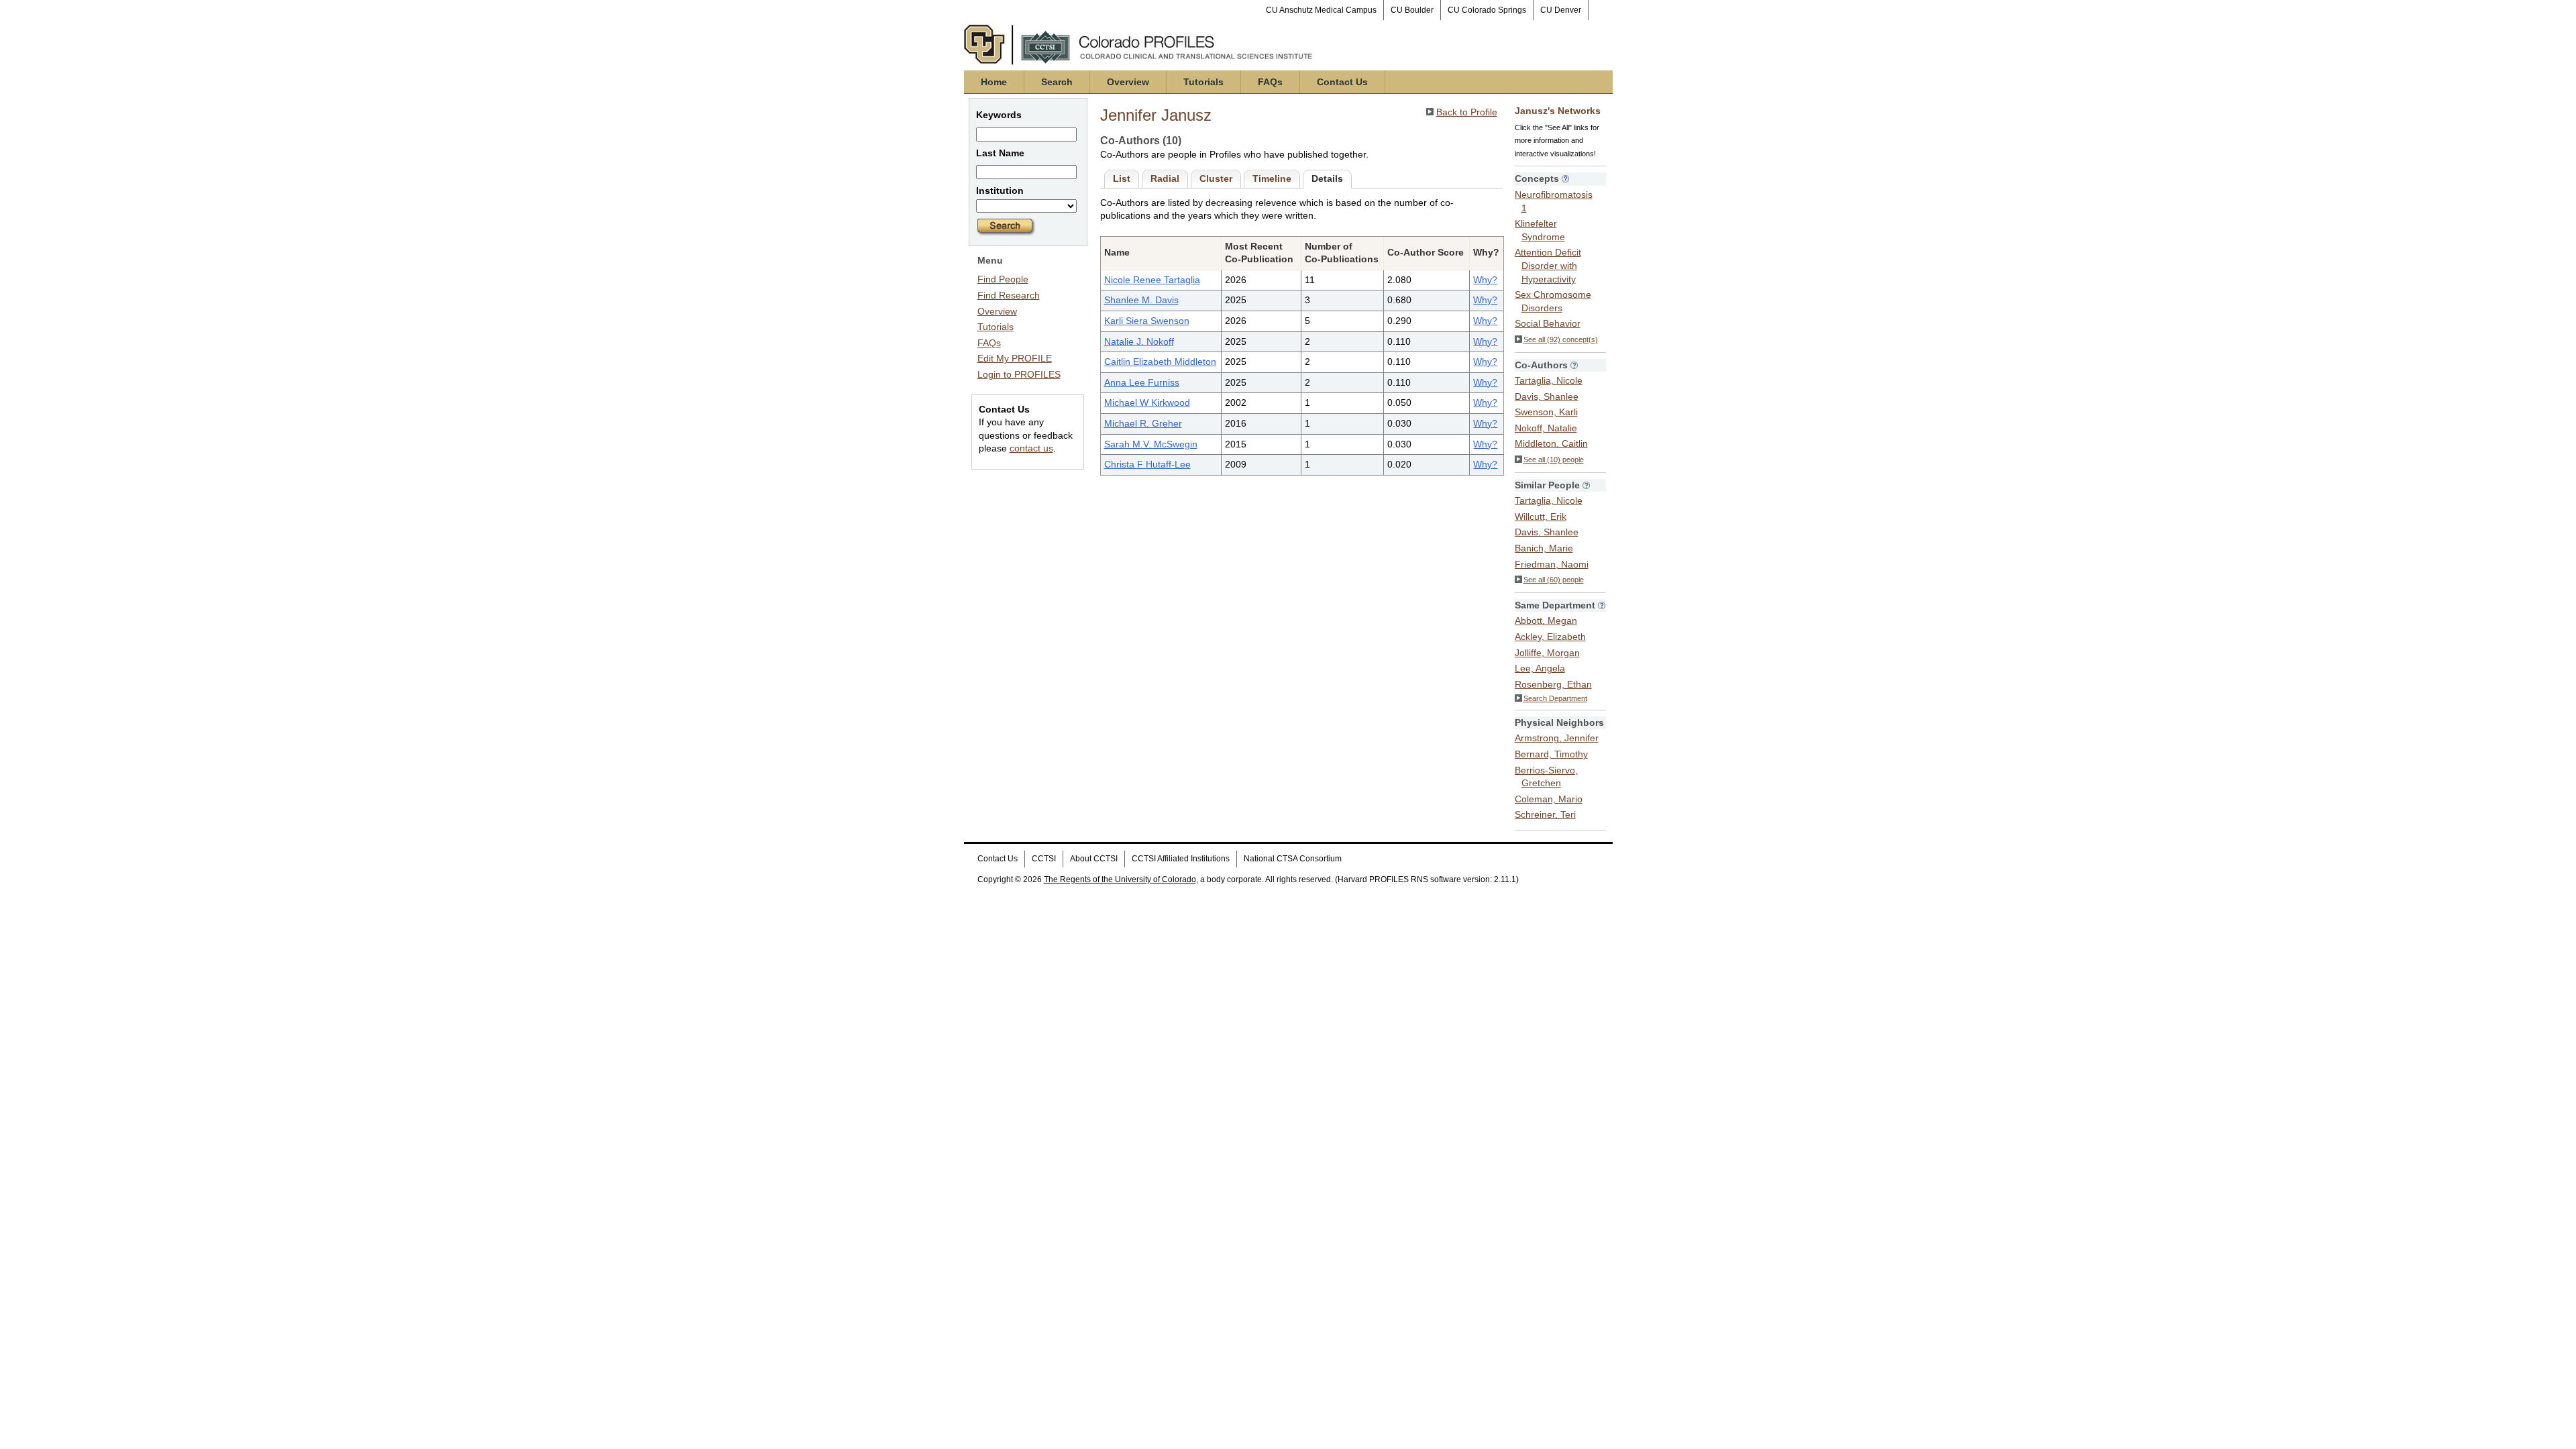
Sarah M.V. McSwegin (1151, 444)
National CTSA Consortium (1293, 859)
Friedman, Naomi (1552, 564)
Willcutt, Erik (1541, 517)
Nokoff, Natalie (1546, 428)
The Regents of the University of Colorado (1120, 879)
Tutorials (1203, 82)
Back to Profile (1467, 112)
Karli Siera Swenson (1147, 321)
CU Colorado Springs (1487, 10)
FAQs (1270, 82)
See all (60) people (1554, 580)
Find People (1003, 279)
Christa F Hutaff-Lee (1147, 464)
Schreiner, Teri (1545, 814)
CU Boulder (1412, 10)
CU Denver (1561, 10)
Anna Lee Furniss (1142, 382)
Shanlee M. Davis (1141, 300)
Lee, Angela (1540, 668)
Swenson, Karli (1546, 412)
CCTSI (1044, 859)
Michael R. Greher (1143, 423)
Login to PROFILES (1019, 374)
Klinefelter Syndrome (1540, 230)
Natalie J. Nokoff (1139, 341)
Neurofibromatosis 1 (1554, 201)
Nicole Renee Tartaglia (1152, 280)
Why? (1485, 280)
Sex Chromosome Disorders (1553, 301)
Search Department (1555, 698)
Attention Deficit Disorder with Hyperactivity (1548, 265)
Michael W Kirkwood (1147, 402)
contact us (1031, 448)
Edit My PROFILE (1015, 358)
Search (1057, 82)
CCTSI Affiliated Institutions (1181, 859)
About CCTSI (1094, 859)
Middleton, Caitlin (1551, 443)
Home (994, 82)
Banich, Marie (1544, 548)
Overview (1128, 82)
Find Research (1009, 295)
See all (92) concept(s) (1561, 339)
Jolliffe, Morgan (1547, 653)
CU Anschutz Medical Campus (1321, 10)
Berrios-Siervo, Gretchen (1546, 777)
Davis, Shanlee (1547, 396)
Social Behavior (1548, 323)
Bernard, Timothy (1551, 754)
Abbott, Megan (1546, 621)
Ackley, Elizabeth (1550, 637)
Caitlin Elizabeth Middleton (1160, 362)
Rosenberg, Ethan (1553, 684)
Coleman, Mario (1549, 799)
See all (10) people (1554, 460)
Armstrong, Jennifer (1557, 738)
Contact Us (1342, 82)
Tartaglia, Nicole (1549, 380)
